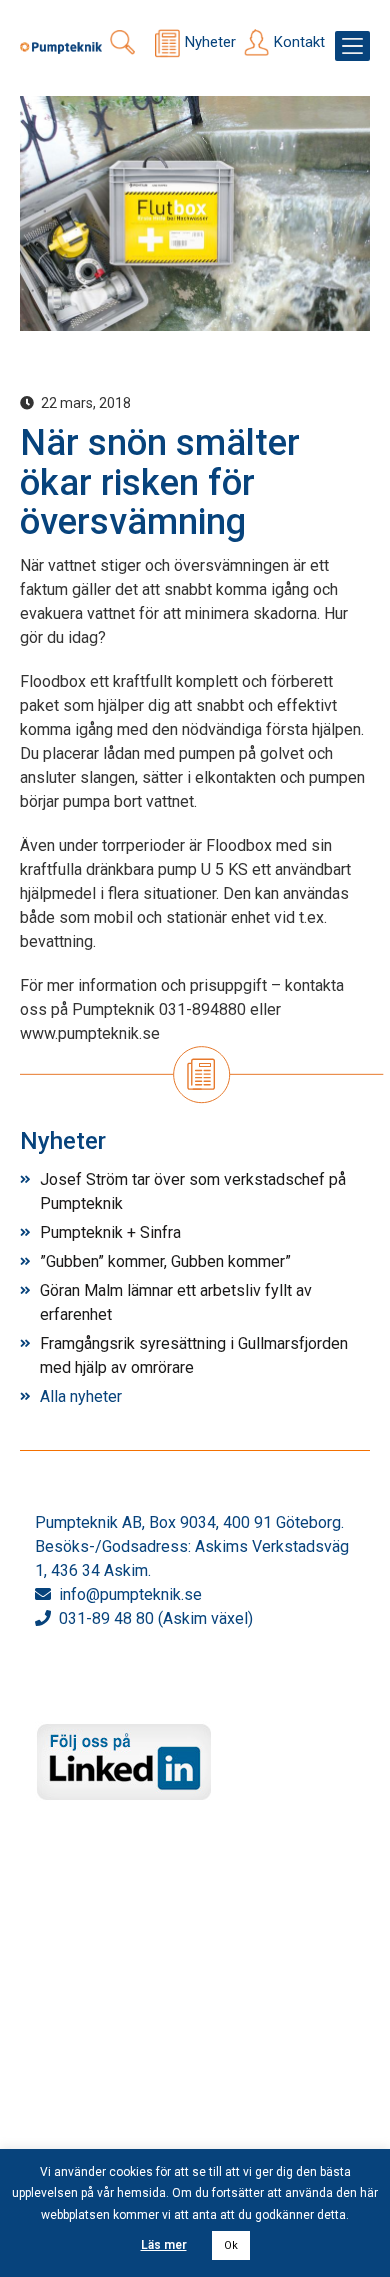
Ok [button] (231, 2245)
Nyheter (210, 42)
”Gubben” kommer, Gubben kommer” (165, 1261)
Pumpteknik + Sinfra (110, 1232)
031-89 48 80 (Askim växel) (156, 1618)
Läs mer (164, 2245)
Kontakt (299, 42)
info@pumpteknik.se (130, 1594)
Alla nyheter (81, 1396)
